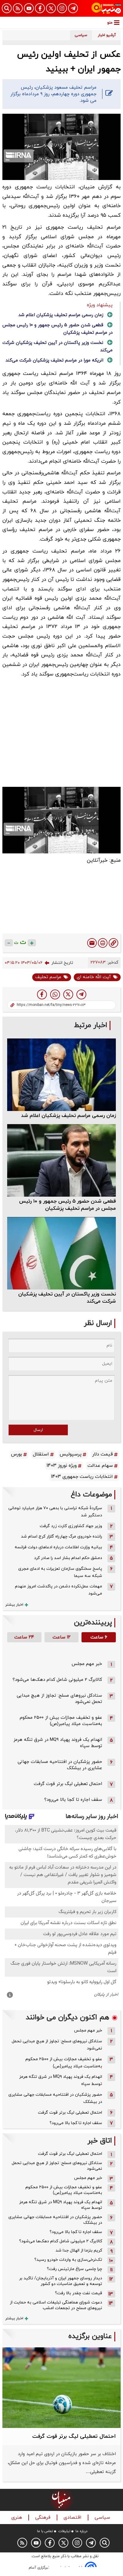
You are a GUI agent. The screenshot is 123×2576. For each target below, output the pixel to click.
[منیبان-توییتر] (51, 8)
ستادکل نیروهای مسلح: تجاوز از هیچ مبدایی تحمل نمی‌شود (57, 2045)
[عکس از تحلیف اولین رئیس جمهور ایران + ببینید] (81, 994)
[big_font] (32, 943)
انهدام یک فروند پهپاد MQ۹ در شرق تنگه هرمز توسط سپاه (61, 2080)
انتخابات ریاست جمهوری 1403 (82, 1477)
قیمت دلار (103, 1454)
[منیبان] (106, 8)
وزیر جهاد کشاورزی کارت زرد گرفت (71, 1526)
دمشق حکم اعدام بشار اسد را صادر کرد (68, 1558)
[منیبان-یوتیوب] (29, 8)
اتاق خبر (100, 2141)
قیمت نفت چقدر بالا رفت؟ (79, 2293)
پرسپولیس (71, 1454)
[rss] (18, 8)
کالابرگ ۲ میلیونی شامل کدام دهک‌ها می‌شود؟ (57, 1680)
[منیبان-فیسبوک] (40, 8)
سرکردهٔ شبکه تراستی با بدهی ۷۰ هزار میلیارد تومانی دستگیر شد (55, 1512)
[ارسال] (92, 943)
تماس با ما (45, 2531)
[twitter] (68, 994)
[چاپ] (103, 943)
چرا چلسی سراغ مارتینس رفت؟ (74, 2269)
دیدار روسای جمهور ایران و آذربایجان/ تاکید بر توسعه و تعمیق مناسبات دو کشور (61, 2281)
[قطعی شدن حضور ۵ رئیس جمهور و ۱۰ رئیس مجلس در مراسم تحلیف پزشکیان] (61, 1160)
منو (110, 23)
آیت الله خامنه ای (94, 977)
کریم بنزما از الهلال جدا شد (79, 2250)
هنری (17, 2518)
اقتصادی (73, 2518)
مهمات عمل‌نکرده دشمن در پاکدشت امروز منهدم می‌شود (59, 1590)
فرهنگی (44, 2518)
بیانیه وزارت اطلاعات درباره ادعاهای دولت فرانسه (58, 1547)
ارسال (38, 1430)
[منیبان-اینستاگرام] (62, 8)
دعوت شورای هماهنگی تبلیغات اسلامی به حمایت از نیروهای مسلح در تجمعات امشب (56, 2305)
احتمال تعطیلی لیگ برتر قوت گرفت (68, 1784)
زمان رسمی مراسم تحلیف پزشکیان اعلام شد (61, 315)
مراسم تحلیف (48, 977)
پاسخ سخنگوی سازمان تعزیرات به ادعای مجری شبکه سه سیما (60, 1572)
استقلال (41, 1454)
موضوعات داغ (91, 1495)
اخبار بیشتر (14, 1605)
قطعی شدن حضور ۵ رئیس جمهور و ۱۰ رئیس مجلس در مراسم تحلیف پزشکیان (67, 1205)
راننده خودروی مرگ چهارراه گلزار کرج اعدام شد (61, 1536)
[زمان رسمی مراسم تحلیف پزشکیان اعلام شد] (61, 1075)
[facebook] (42, 994)
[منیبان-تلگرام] (73, 8)
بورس (17, 1454)
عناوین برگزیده (90, 2336)
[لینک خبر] (113, 943)
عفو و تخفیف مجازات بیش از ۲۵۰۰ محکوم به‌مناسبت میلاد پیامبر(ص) (61, 1721)
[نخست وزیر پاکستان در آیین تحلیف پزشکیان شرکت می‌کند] (61, 1253)
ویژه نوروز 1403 (62, 1466)
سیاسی (103, 2518)
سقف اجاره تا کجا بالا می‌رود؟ (73, 1800)
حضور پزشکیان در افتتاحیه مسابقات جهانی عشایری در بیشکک (55, 2098)
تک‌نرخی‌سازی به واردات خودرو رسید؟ (68, 2260)
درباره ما (82, 2531)
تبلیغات (64, 2531)
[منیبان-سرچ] (105, 2543)
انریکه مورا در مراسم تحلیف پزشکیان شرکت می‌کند (54, 360)
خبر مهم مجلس (87, 1664)
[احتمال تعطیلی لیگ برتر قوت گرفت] (61, 2388)
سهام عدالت (100, 1466)
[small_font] (9, 943)
